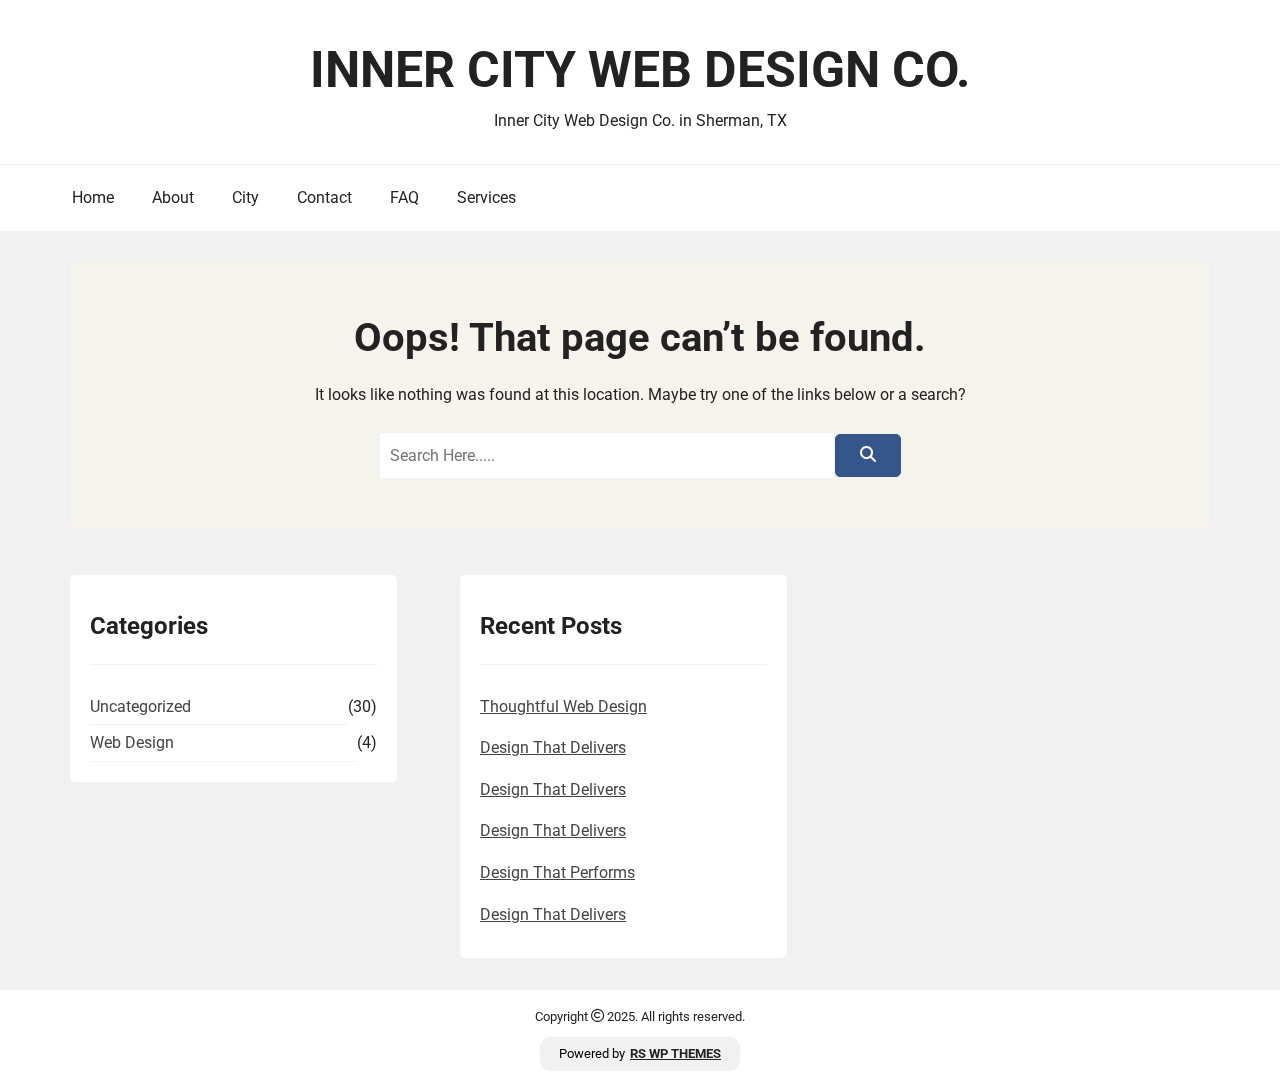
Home (93, 197)
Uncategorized (140, 706)
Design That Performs (557, 872)
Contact (324, 197)
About (173, 197)
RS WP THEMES (675, 1053)
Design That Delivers (553, 747)
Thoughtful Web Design (563, 706)
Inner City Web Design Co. (640, 70)
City (245, 197)
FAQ (404, 197)
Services (486, 197)
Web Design (132, 742)
